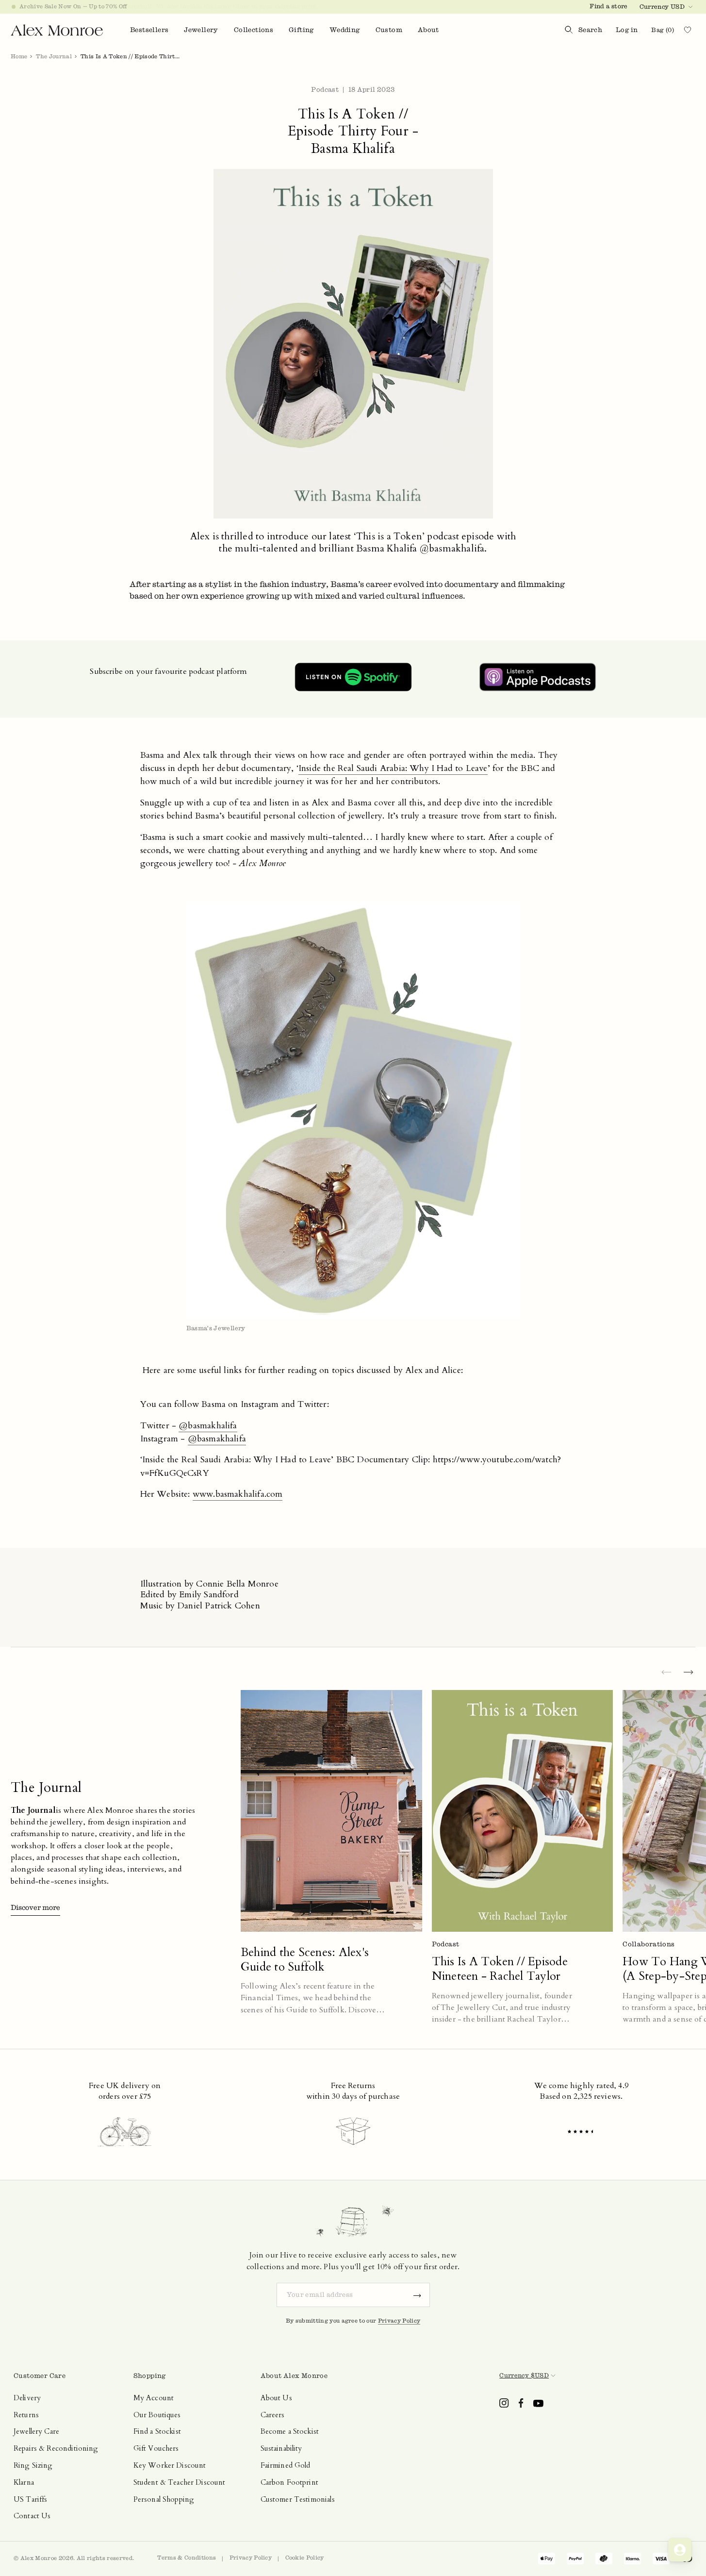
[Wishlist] (691, 30)
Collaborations (649, 1944)
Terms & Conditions (187, 2558)
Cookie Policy (305, 2558)
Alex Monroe (39, 2558)
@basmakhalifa (208, 1426)
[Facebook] (521, 2403)
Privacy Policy (399, 2321)
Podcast (325, 90)
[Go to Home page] (57, 30)
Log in (627, 30)
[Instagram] (504, 2403)
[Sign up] (417, 2295)
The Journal (54, 56)
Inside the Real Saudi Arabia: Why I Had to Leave (393, 768)
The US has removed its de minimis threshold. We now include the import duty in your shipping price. (169, 6)
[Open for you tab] (680, 2550)
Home (19, 56)
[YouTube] (538, 2403)
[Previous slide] (666, 1673)
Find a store (608, 6)
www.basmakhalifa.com (238, 1494)
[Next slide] (689, 1673)
